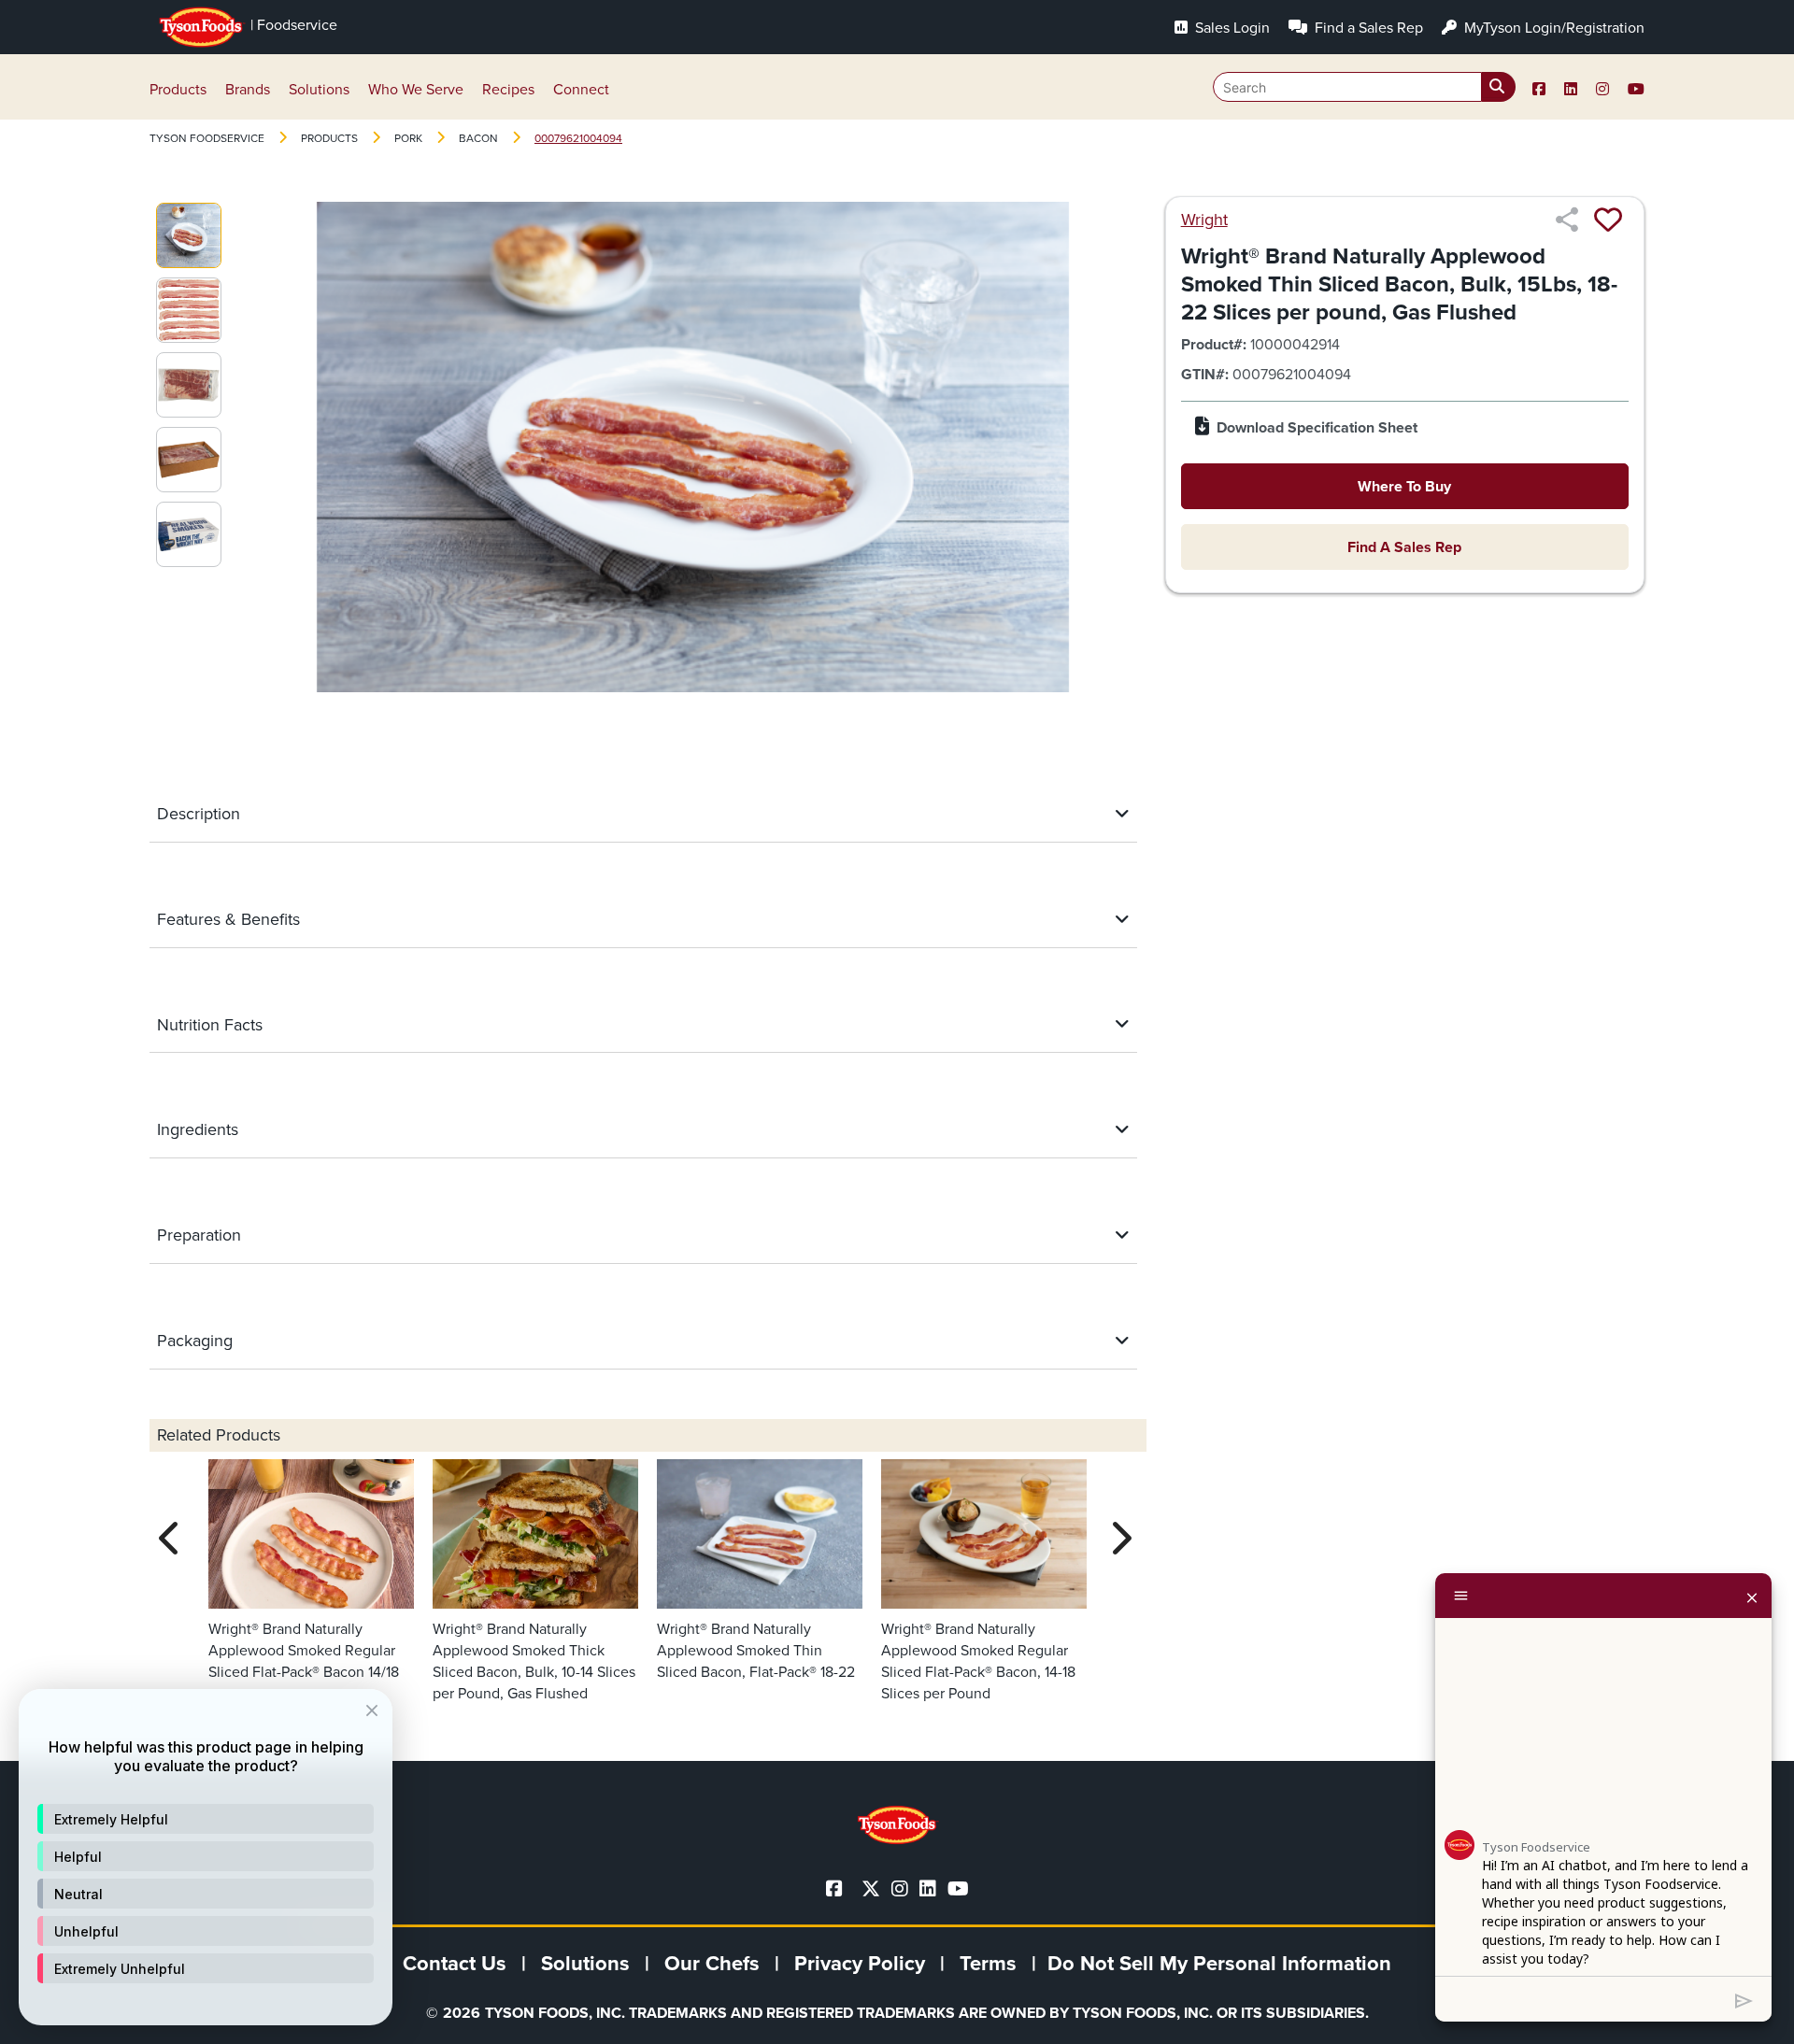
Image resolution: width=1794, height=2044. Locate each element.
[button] (206, 1819)
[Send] (1744, 1999)
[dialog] (206, 1857)
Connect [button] (581, 89)
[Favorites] (1608, 220)
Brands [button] (248, 89)
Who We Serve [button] (416, 89)
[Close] (1752, 1596)
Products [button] (178, 89)
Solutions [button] (319, 89)
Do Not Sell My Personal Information (1219, 1963)
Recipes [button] (508, 89)
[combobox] (1364, 87)
